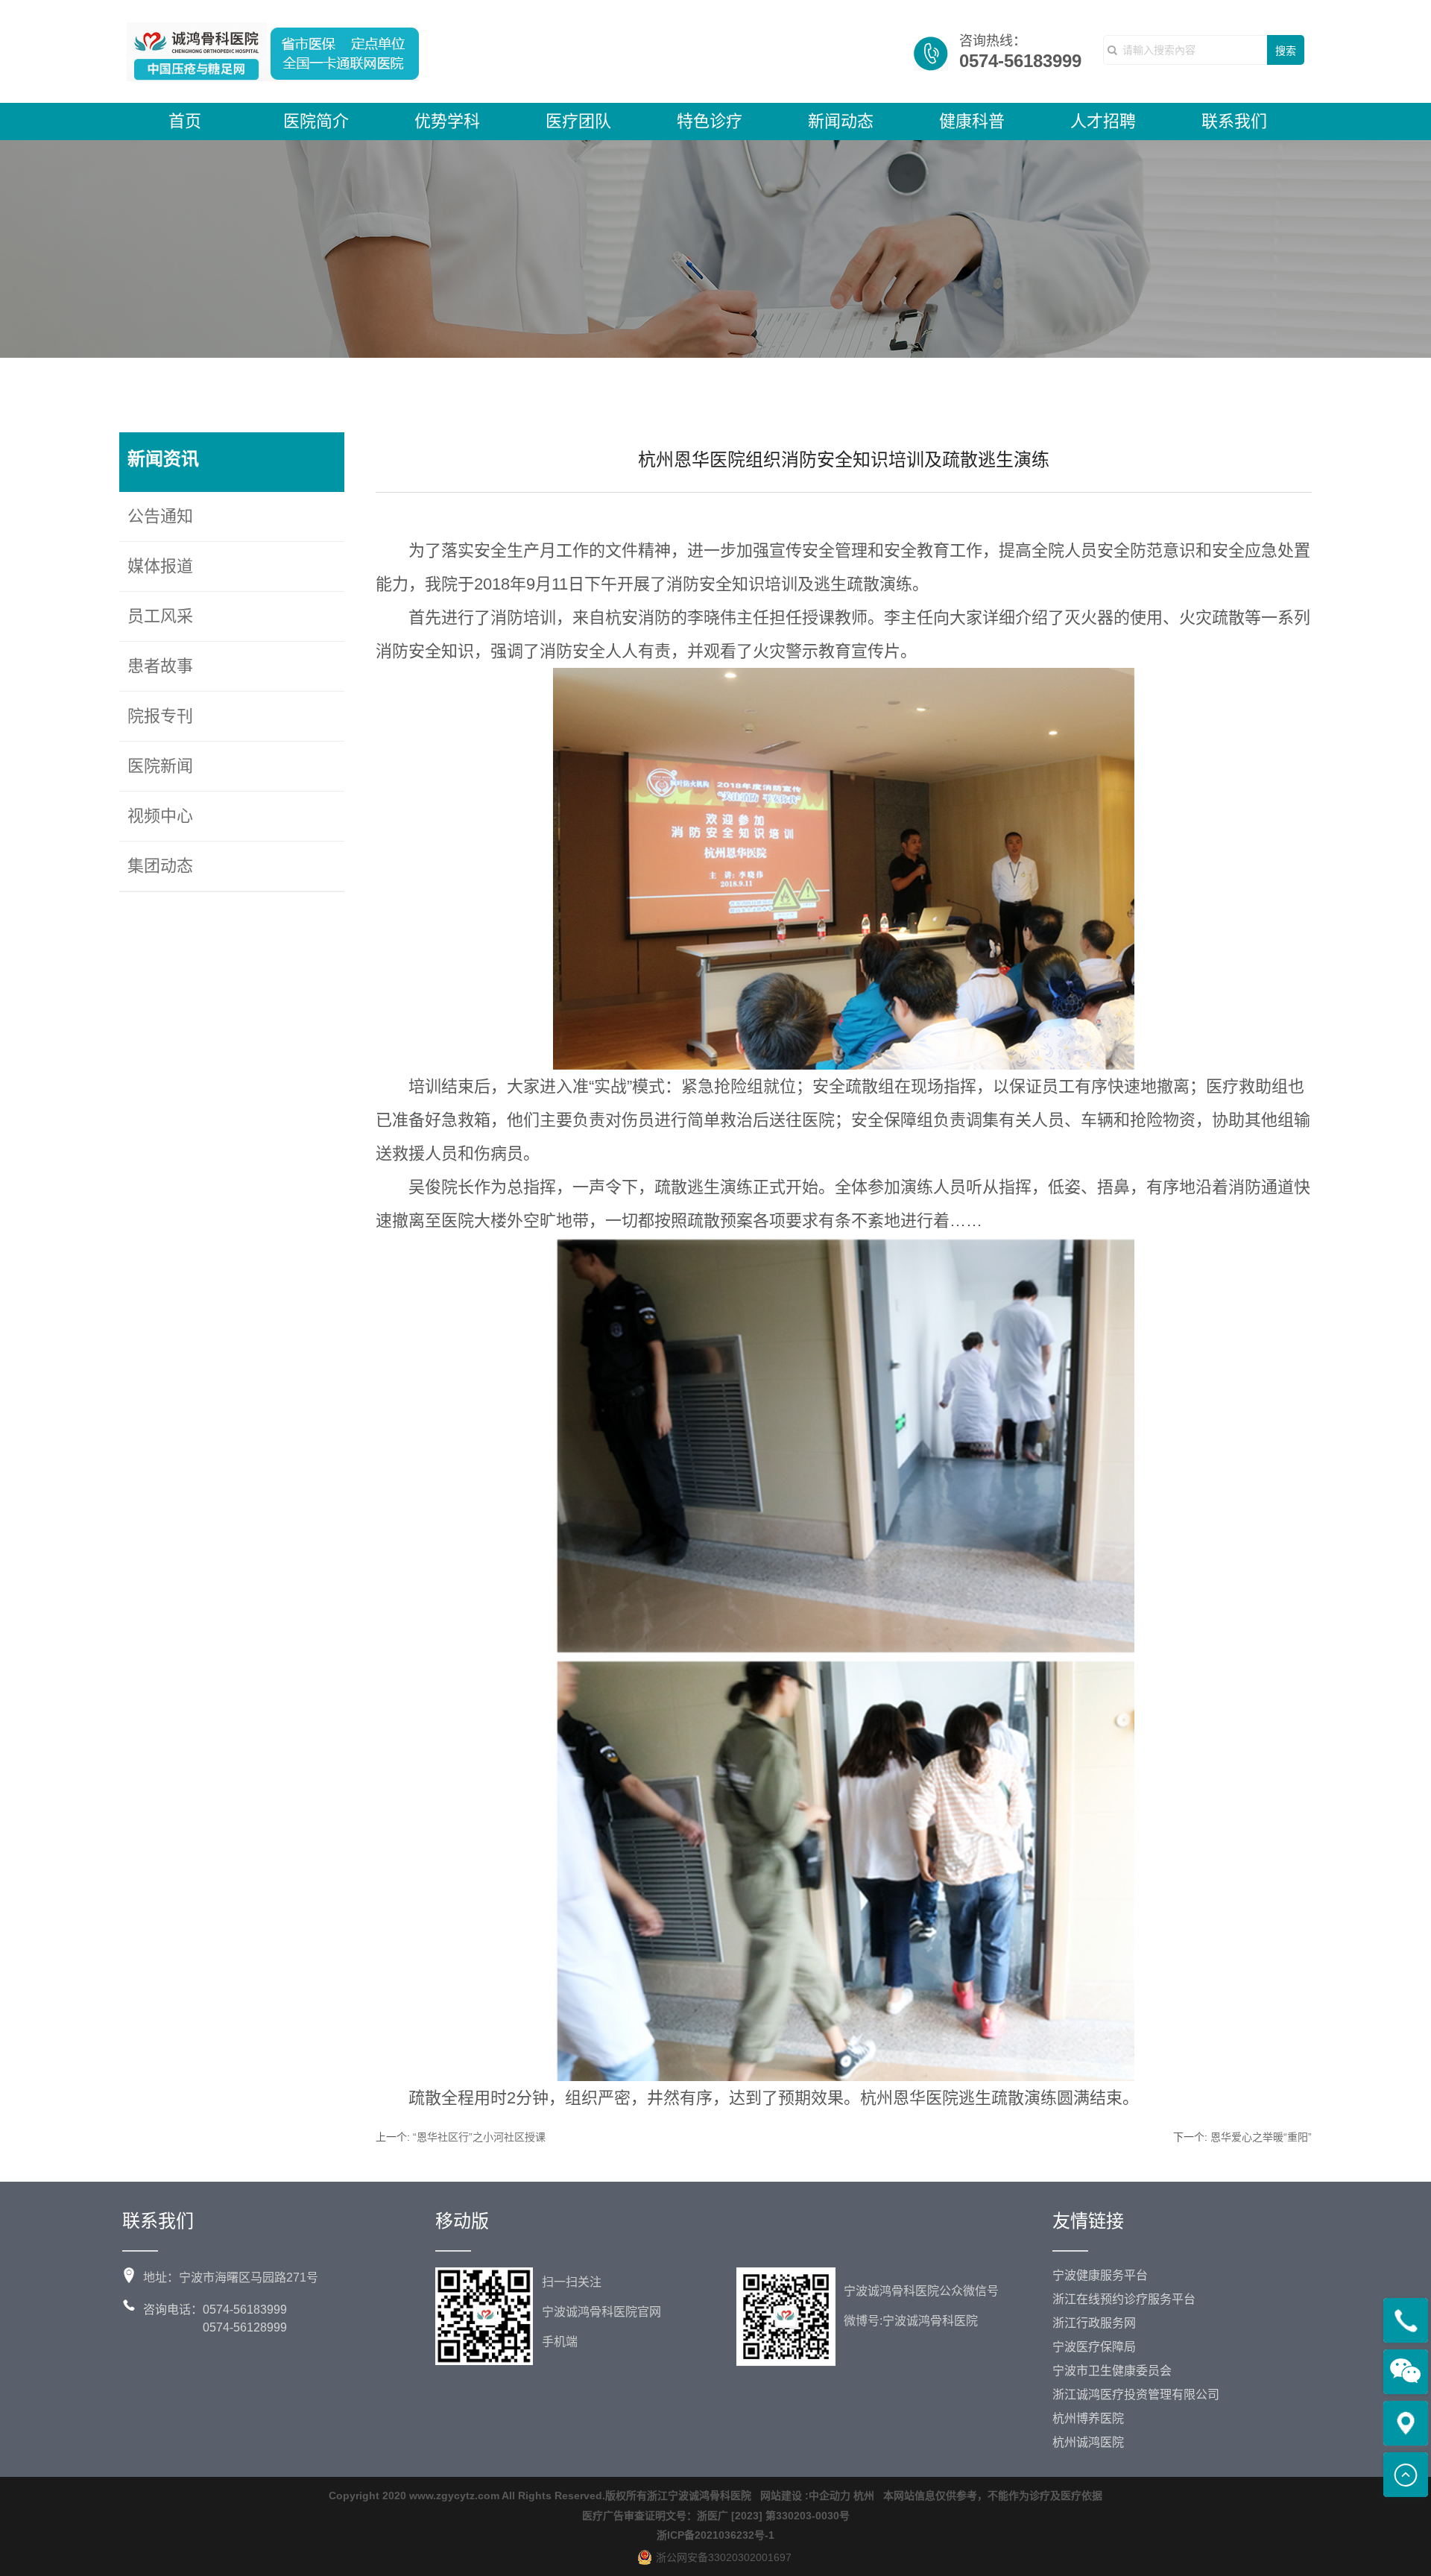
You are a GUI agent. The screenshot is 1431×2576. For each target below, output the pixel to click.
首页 (185, 121)
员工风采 (160, 616)
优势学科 (447, 121)
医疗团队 (578, 121)
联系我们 (1234, 121)
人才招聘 (1103, 121)
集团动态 (160, 866)
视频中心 (160, 816)
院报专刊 (160, 716)
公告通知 (160, 516)
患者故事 (160, 666)
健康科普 (972, 121)
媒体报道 (160, 566)
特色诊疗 (710, 121)
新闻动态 (841, 121)
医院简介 (316, 121)
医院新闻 (160, 766)
